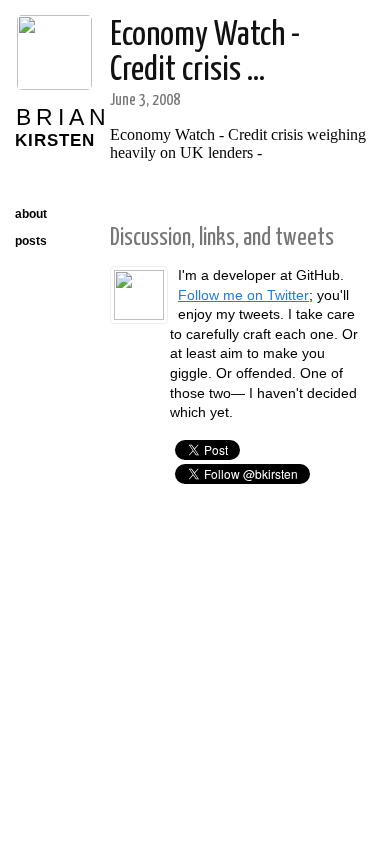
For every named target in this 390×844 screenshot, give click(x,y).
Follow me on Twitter (243, 295)
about (31, 214)
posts (31, 241)
